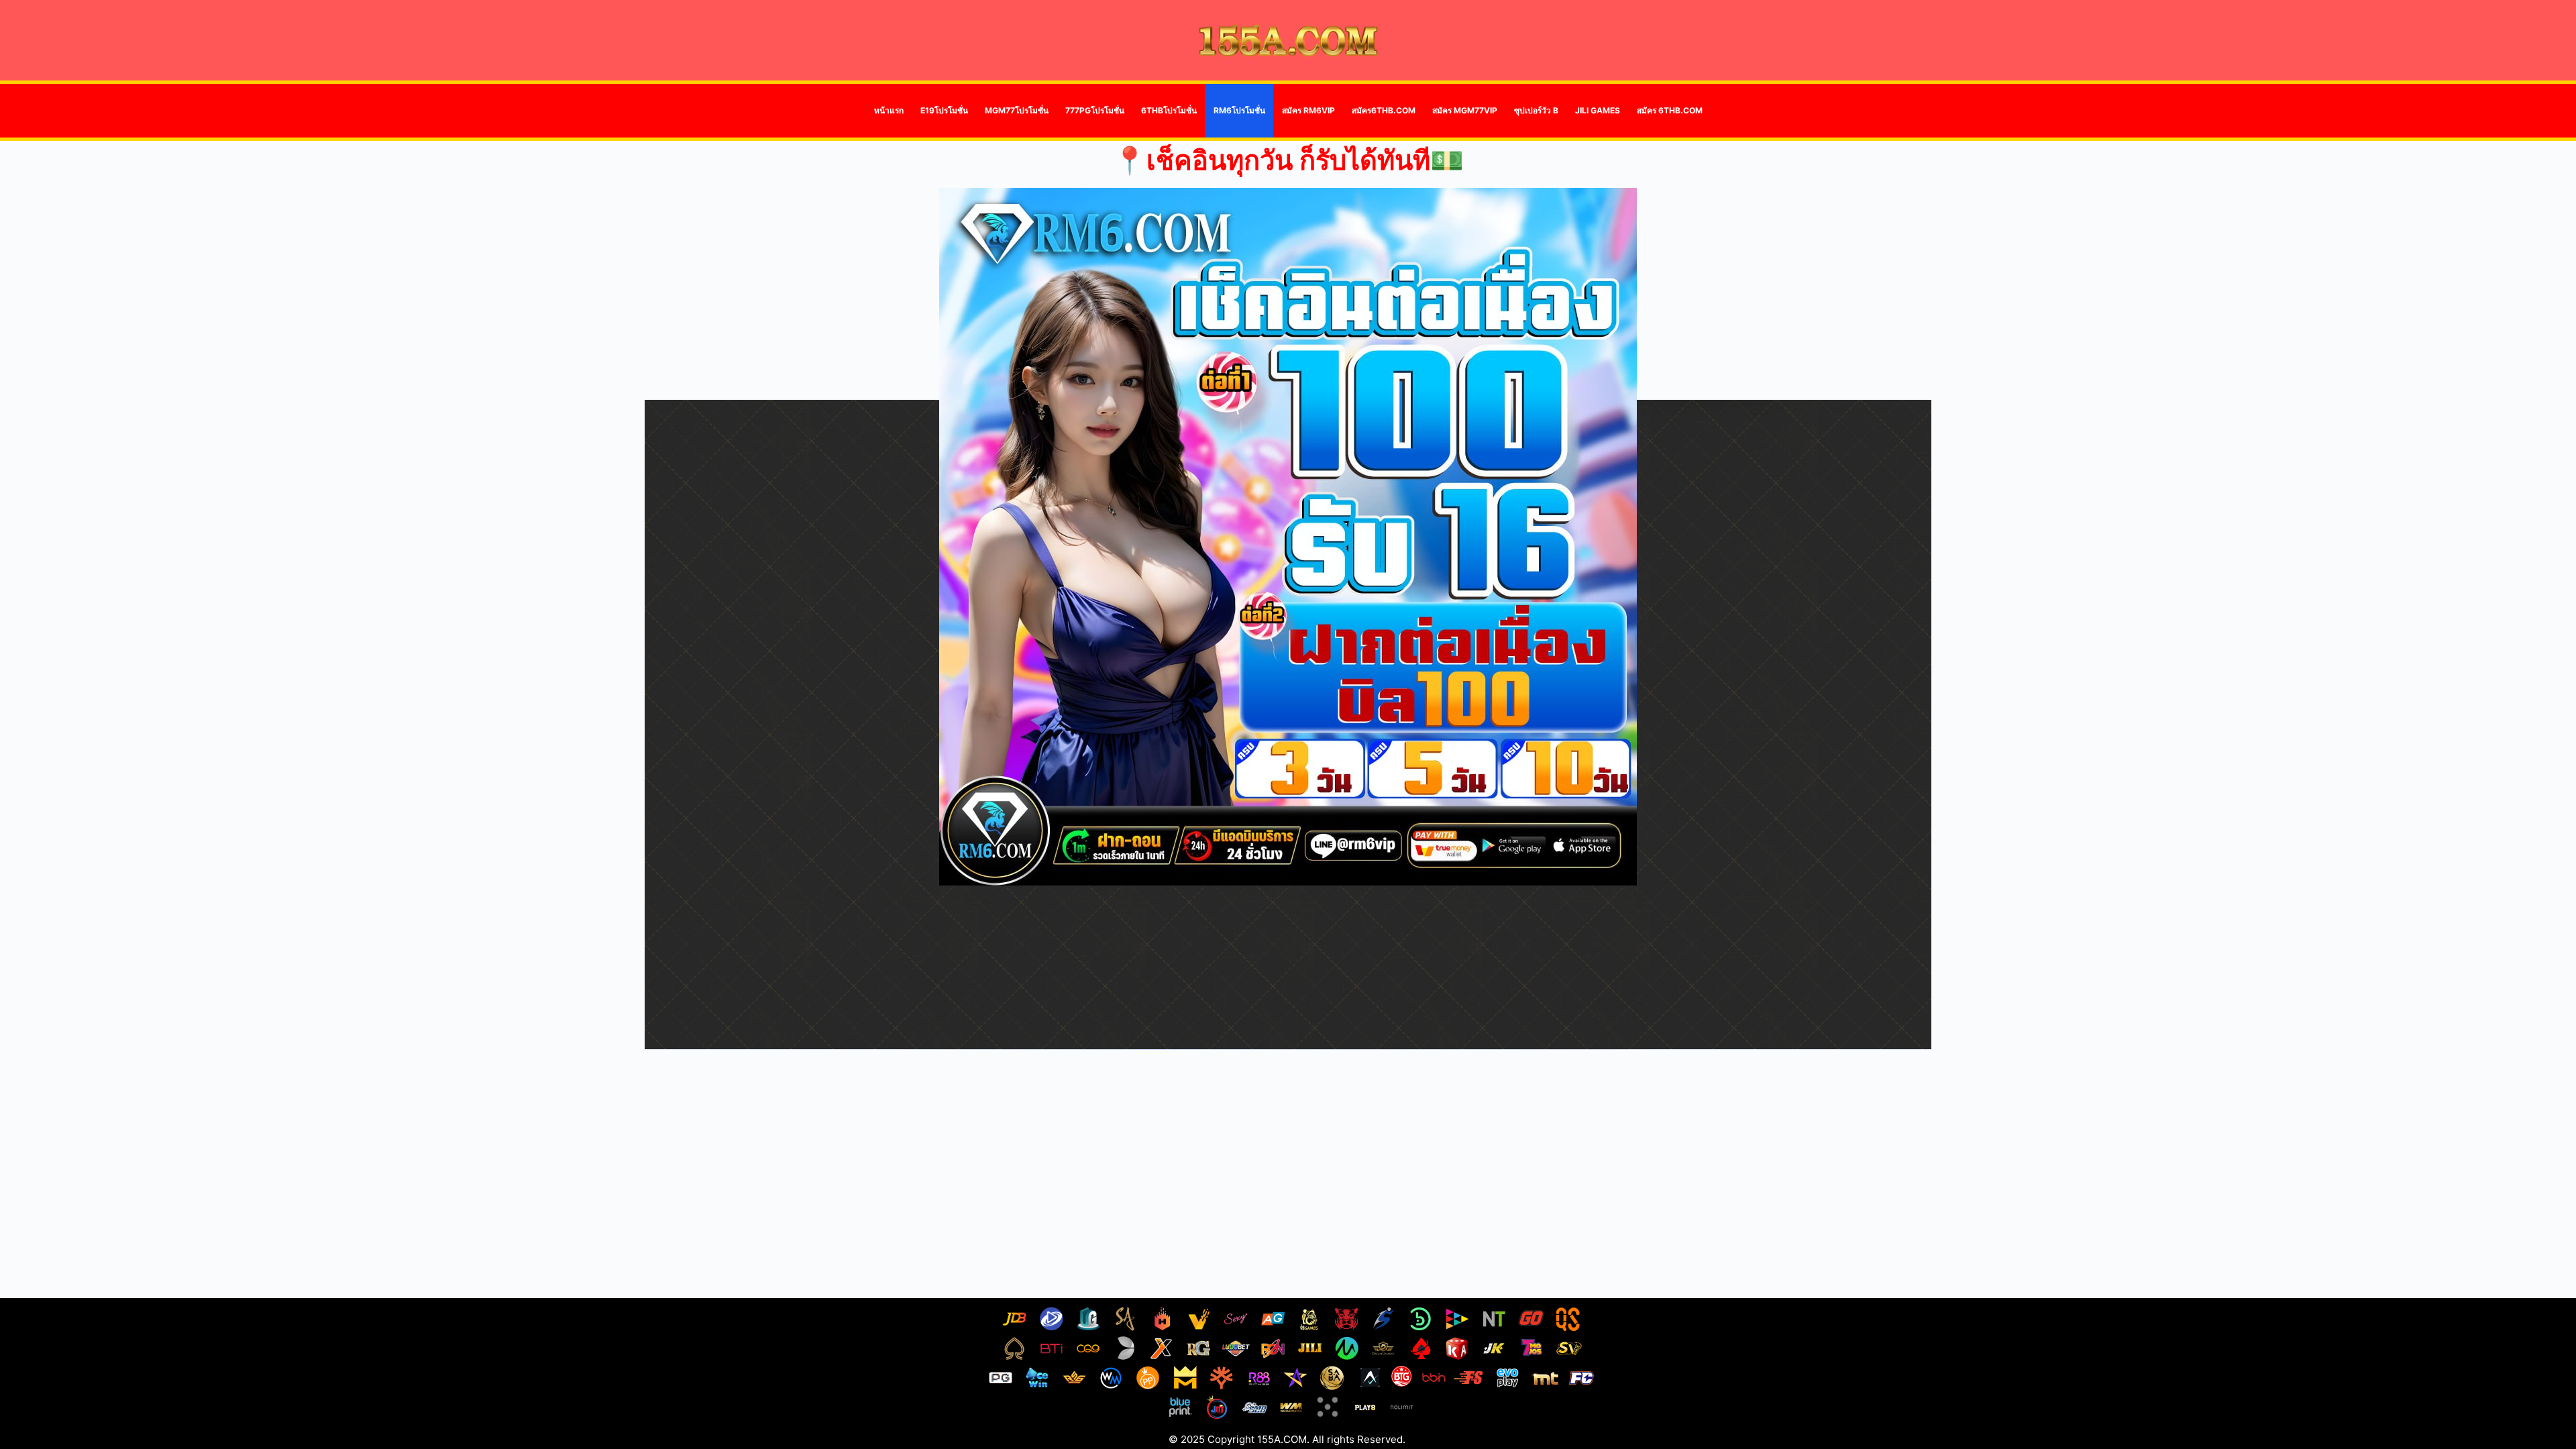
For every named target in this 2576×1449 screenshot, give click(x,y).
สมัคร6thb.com (1384, 110)
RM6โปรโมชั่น (1239, 110)
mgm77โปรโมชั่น (1017, 110)
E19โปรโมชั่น (944, 110)
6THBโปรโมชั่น (1169, 110)
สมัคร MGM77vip (1465, 110)
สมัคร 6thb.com (1670, 110)
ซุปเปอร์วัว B (1536, 110)
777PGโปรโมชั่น (1095, 110)
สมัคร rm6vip (1308, 110)
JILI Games (1598, 110)
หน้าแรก (889, 110)
